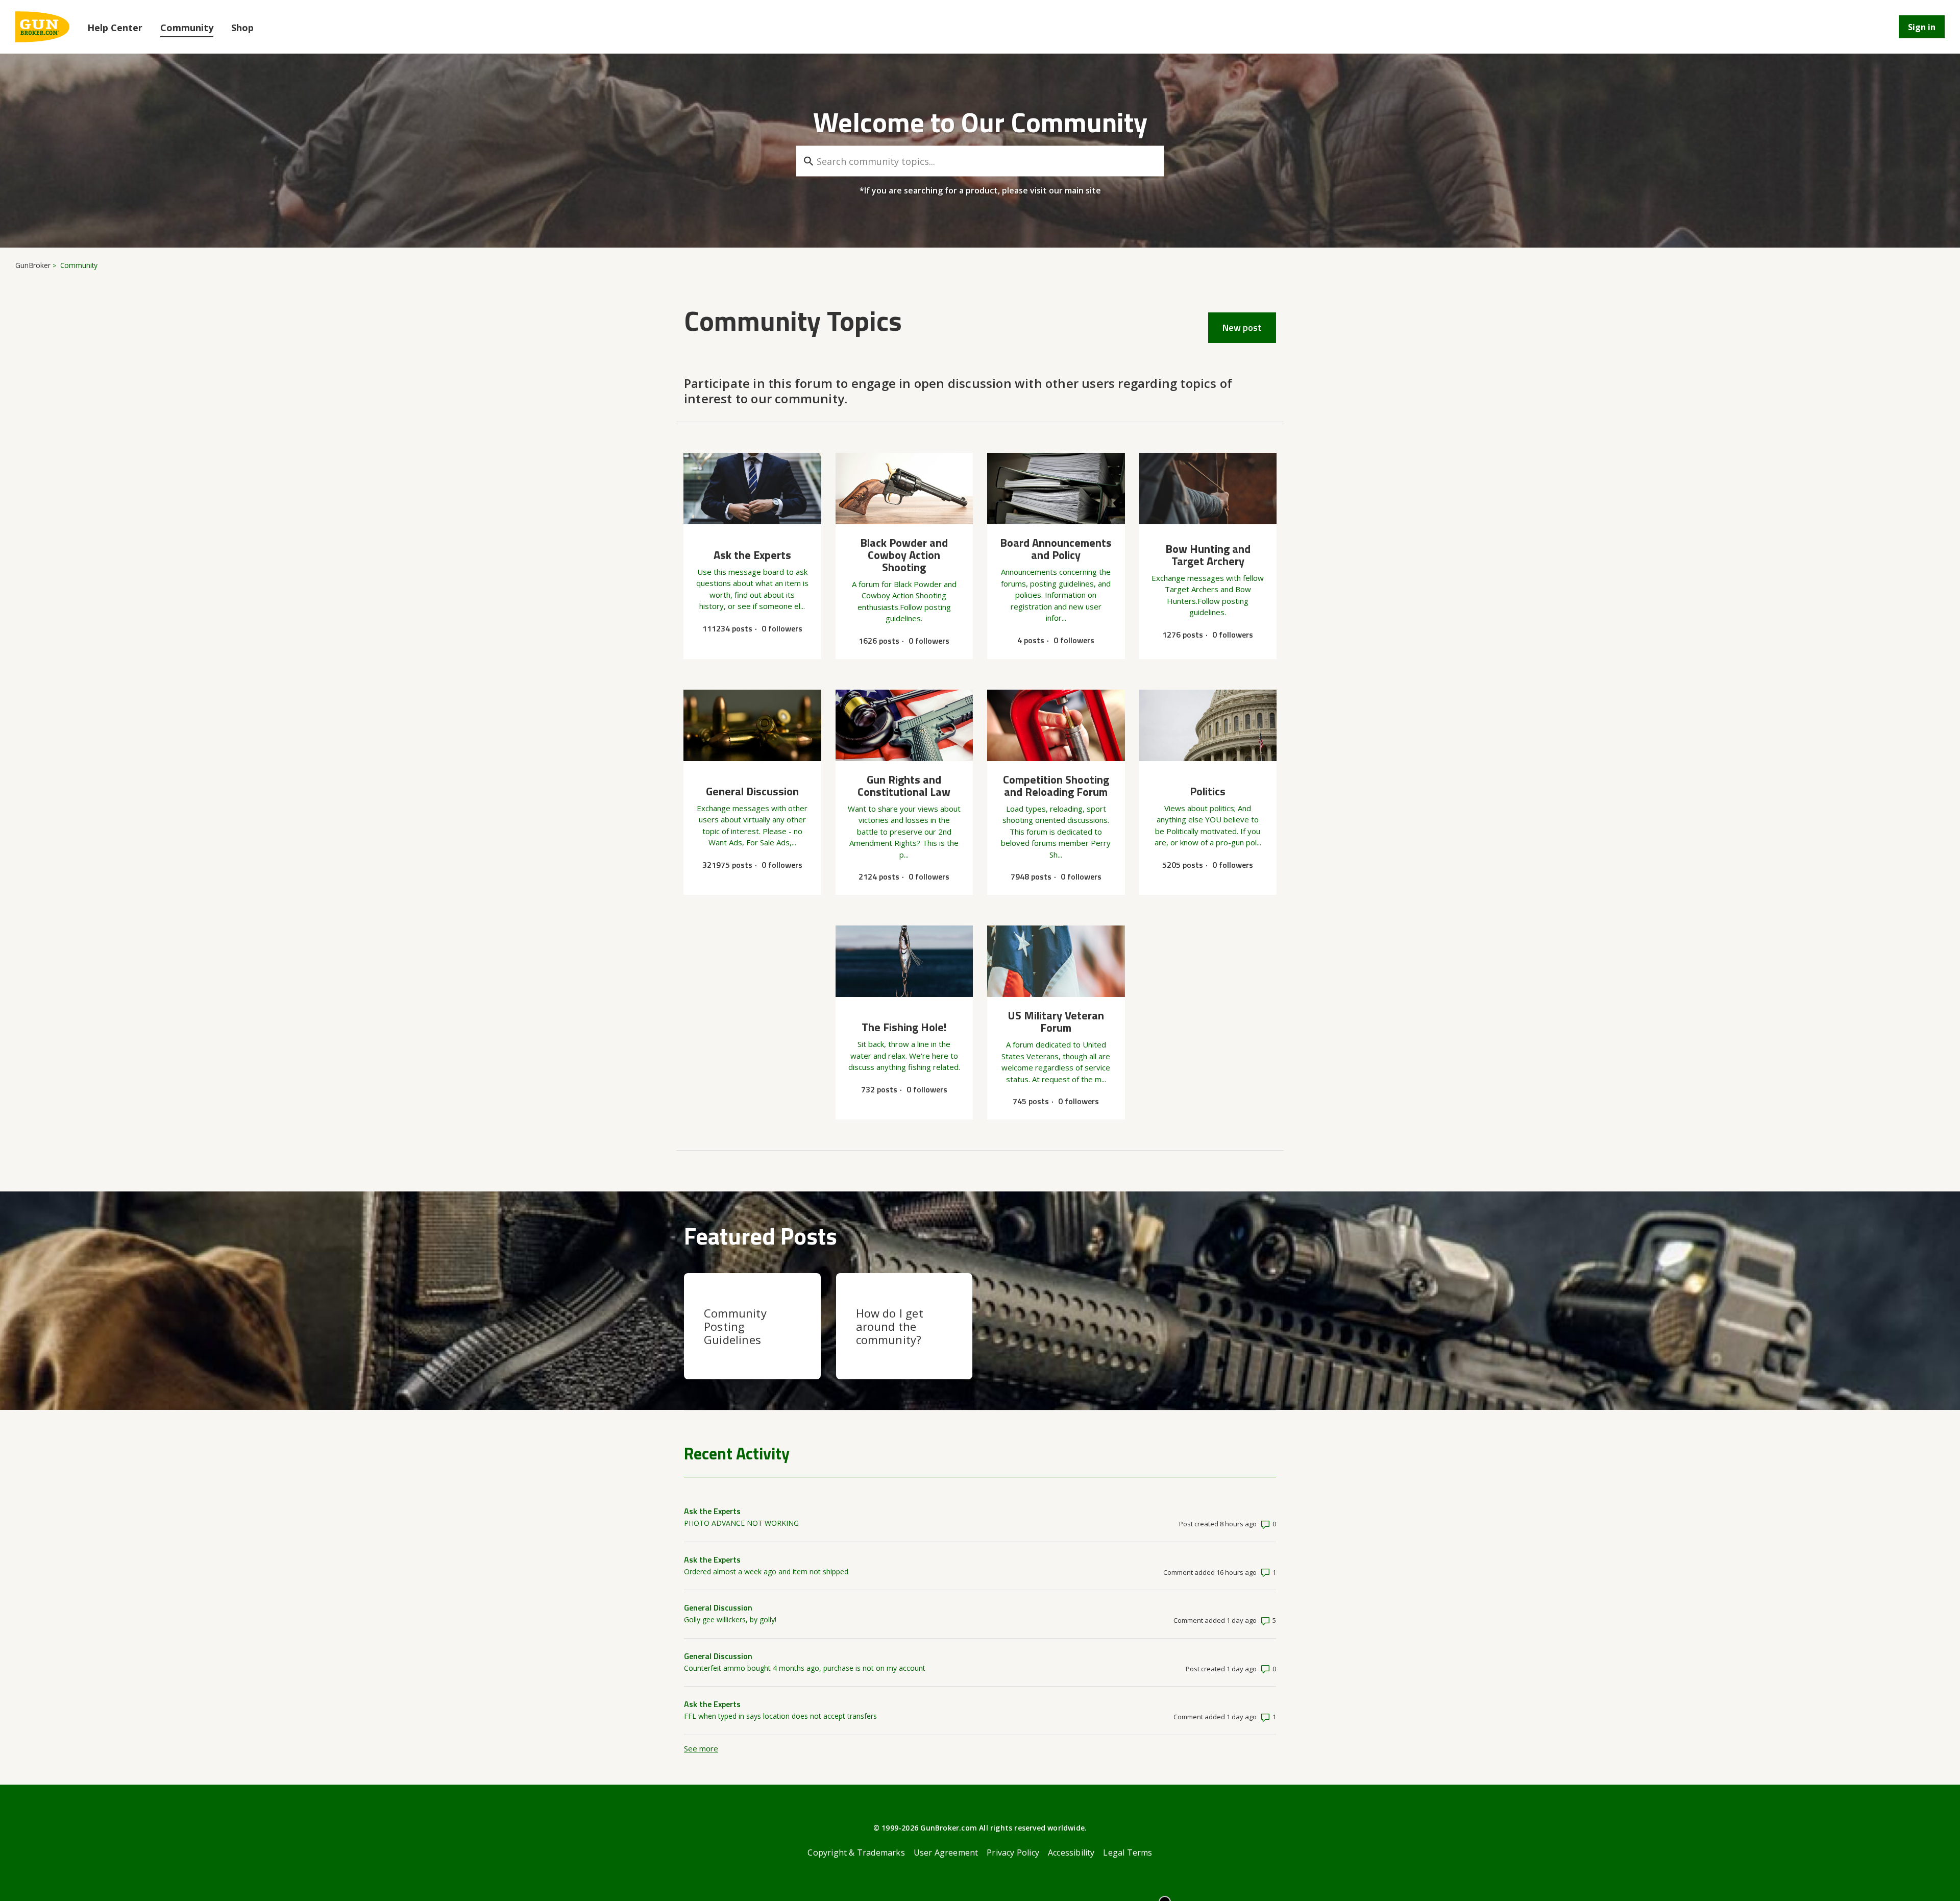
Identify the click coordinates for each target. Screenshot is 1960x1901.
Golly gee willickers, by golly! (730, 1619)
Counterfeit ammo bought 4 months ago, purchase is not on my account (805, 1668)
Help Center (115, 28)
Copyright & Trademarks (856, 1853)
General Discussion (718, 1607)
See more (701, 1748)
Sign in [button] (1922, 27)
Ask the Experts (712, 1511)
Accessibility (1071, 1853)
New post (1242, 327)
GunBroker (33, 265)
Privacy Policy (1013, 1853)
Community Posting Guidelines (735, 1326)
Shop (242, 28)
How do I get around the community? (890, 1326)
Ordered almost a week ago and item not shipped (766, 1571)
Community (187, 28)
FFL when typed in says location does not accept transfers (780, 1716)
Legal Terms (1128, 1853)
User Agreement (946, 1853)
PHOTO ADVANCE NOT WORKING (741, 1523)
